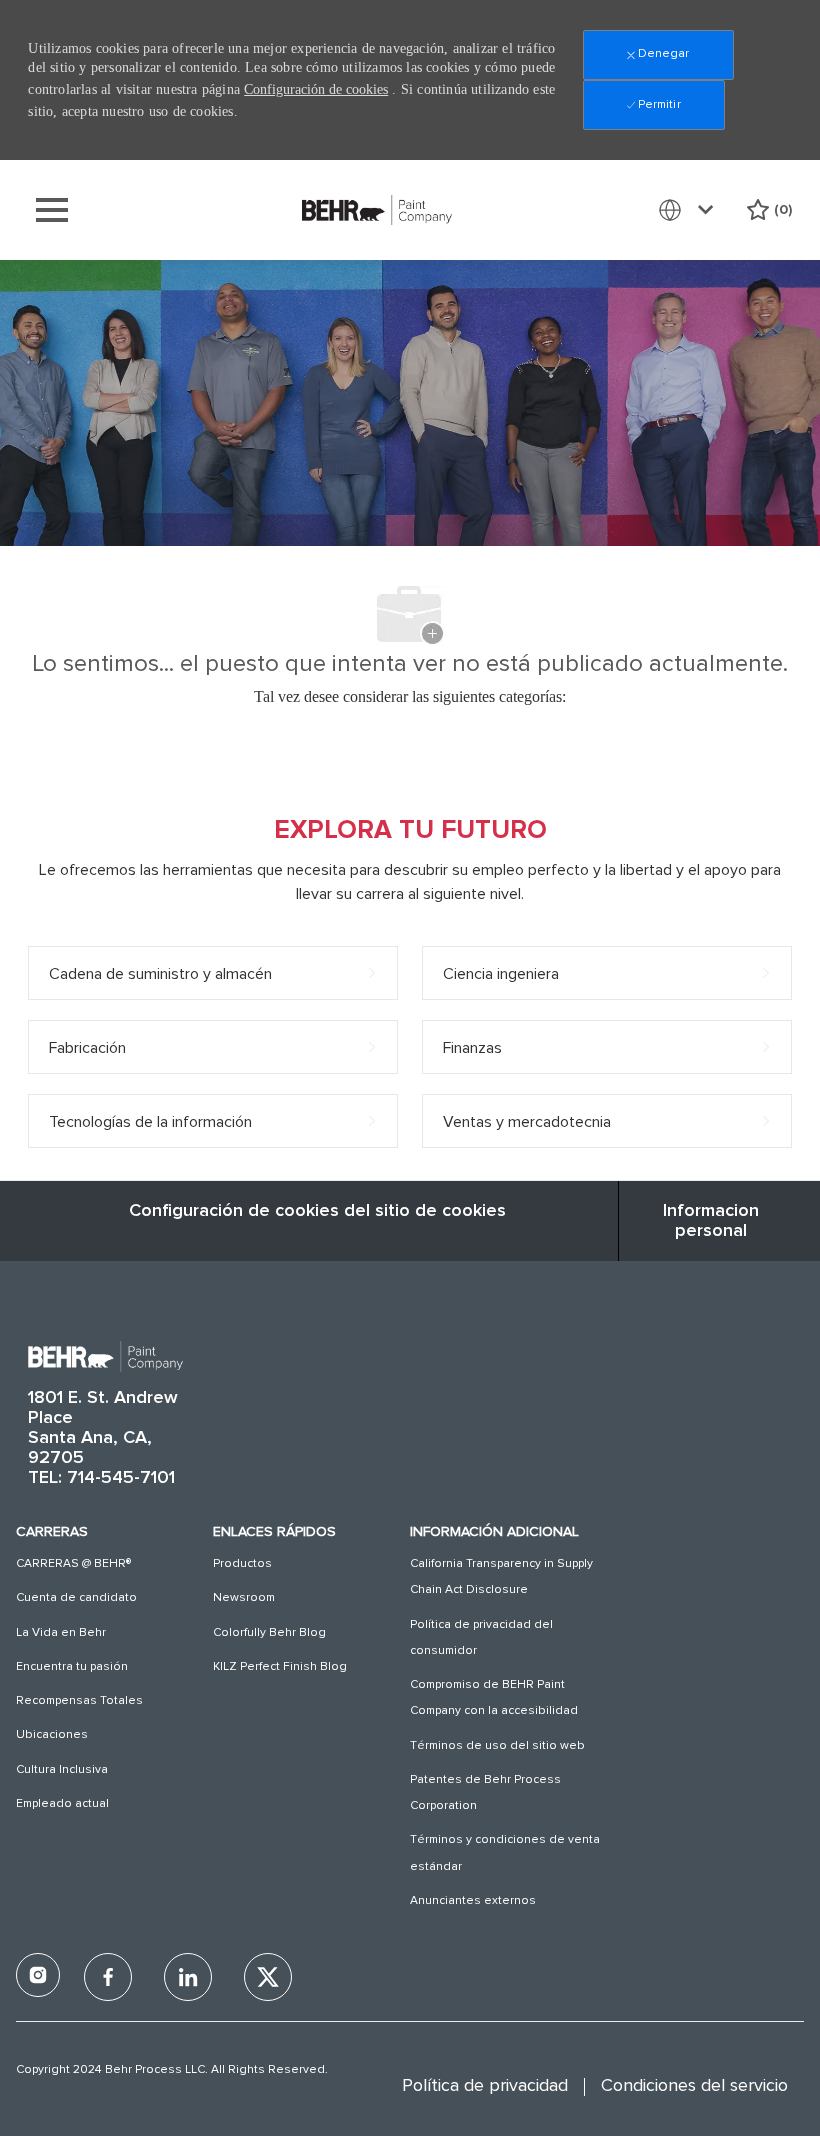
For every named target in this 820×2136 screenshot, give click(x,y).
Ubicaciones (52, 1735)
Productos (242, 1564)
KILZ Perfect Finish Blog (280, 1667)
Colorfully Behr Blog (269, 1633)
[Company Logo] (377, 209)
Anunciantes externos (473, 1901)
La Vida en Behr (61, 1633)
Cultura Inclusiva (62, 1770)
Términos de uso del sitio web (497, 1746)
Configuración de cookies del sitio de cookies (317, 1211)
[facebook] (38, 1975)
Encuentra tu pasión (72, 1667)
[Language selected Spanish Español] (690, 210)
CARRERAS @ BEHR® (73, 1564)
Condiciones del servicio (694, 2086)
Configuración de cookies (316, 89)
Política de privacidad (485, 2086)
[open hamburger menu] (52, 210)
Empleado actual (62, 1804)
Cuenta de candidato (76, 1598)
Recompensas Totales (79, 1701)
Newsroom (244, 1598)
